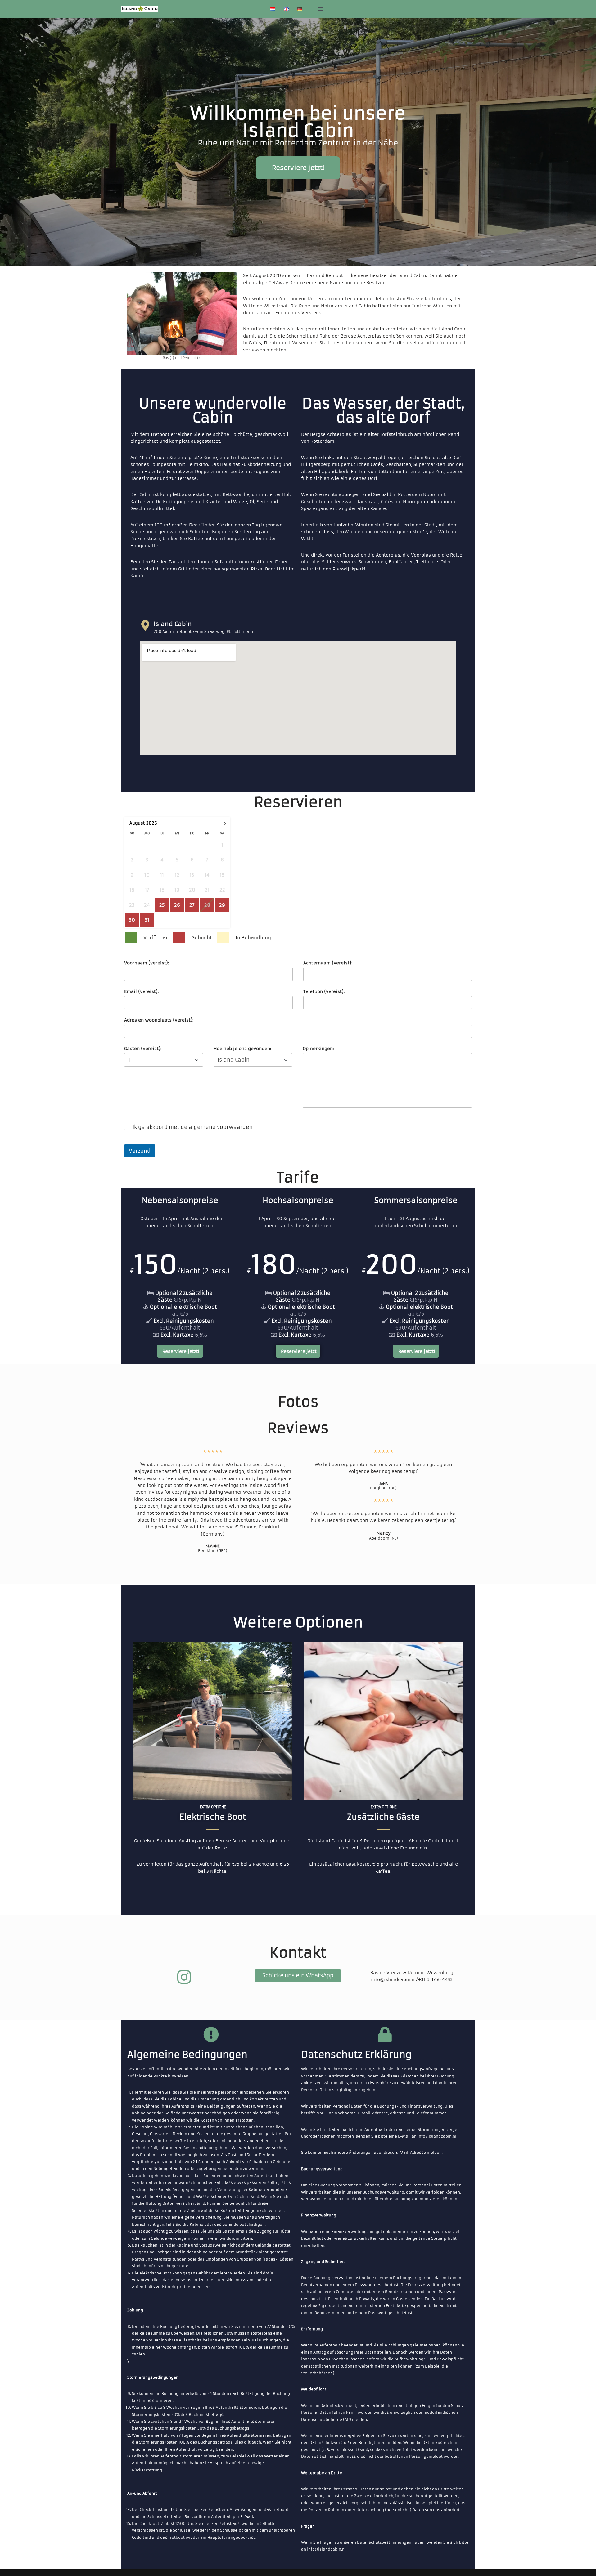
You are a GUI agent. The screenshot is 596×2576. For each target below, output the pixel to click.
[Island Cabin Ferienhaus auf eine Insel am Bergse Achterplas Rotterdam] (140, 9)
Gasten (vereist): (143, 1049)
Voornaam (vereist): (147, 963)
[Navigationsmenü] (320, 9)
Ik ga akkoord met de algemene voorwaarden (193, 1127)
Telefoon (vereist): (324, 991)
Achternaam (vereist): (328, 963)
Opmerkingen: (318, 1049)
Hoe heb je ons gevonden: (242, 1049)
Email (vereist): (142, 991)
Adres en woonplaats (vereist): (159, 1020)
